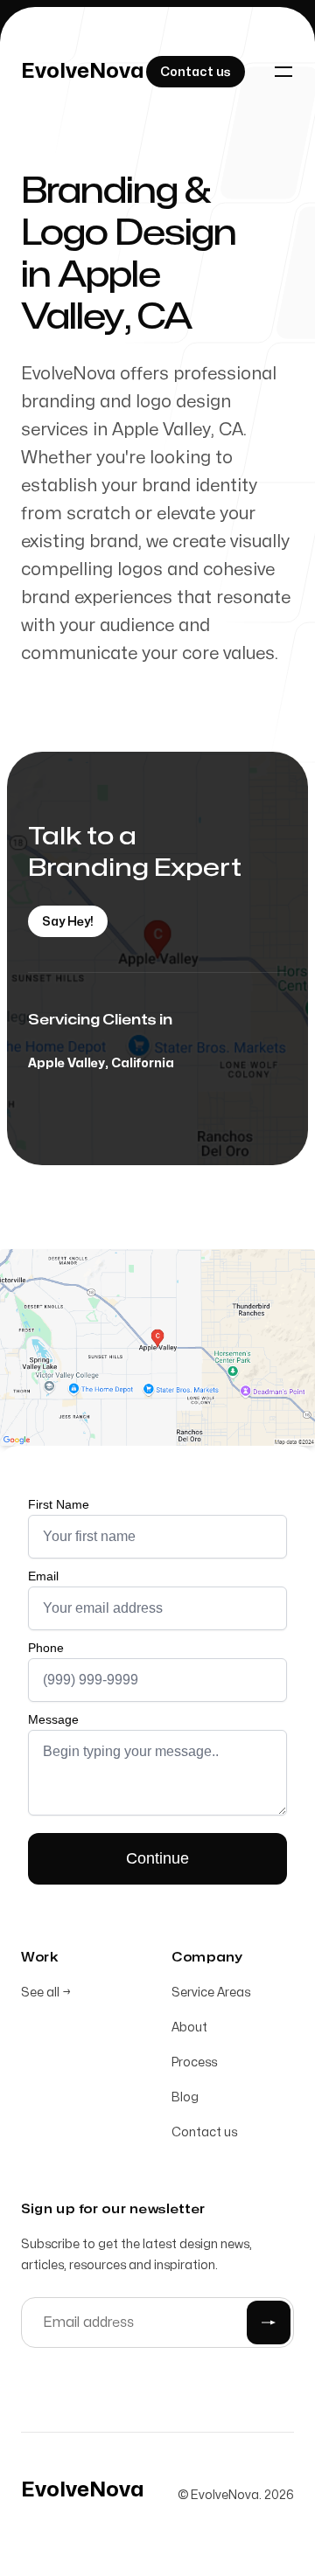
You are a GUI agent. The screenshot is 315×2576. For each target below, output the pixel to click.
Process (194, 2062)
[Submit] (269, 2323)
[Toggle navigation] (283, 72)
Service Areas (211, 1993)
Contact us (204, 2132)
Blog (185, 2097)
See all (46, 1993)
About (189, 2027)
